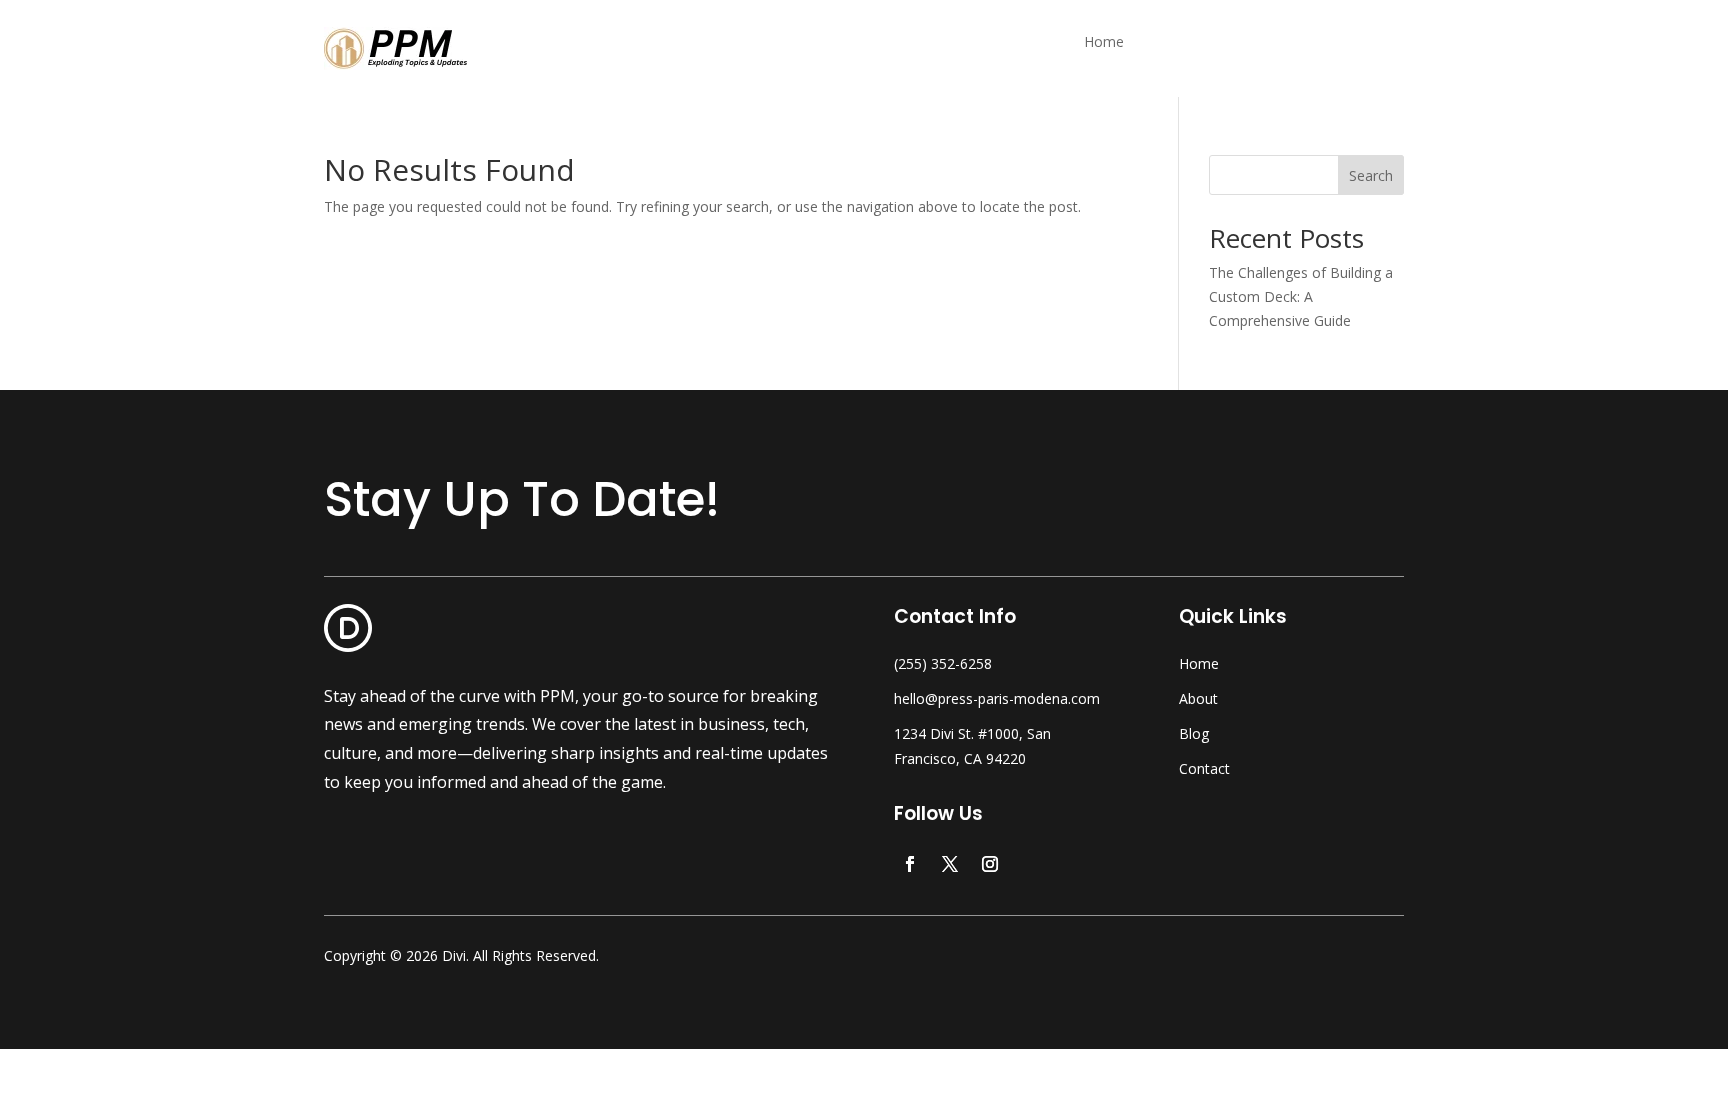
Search (1371, 175)
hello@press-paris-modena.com (997, 698)
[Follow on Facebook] (910, 864)
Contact (1204, 768)
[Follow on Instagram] (990, 864)
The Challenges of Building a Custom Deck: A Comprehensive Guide (1301, 296)
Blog (1194, 733)
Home (1104, 43)
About (1198, 698)
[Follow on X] (950, 864)
